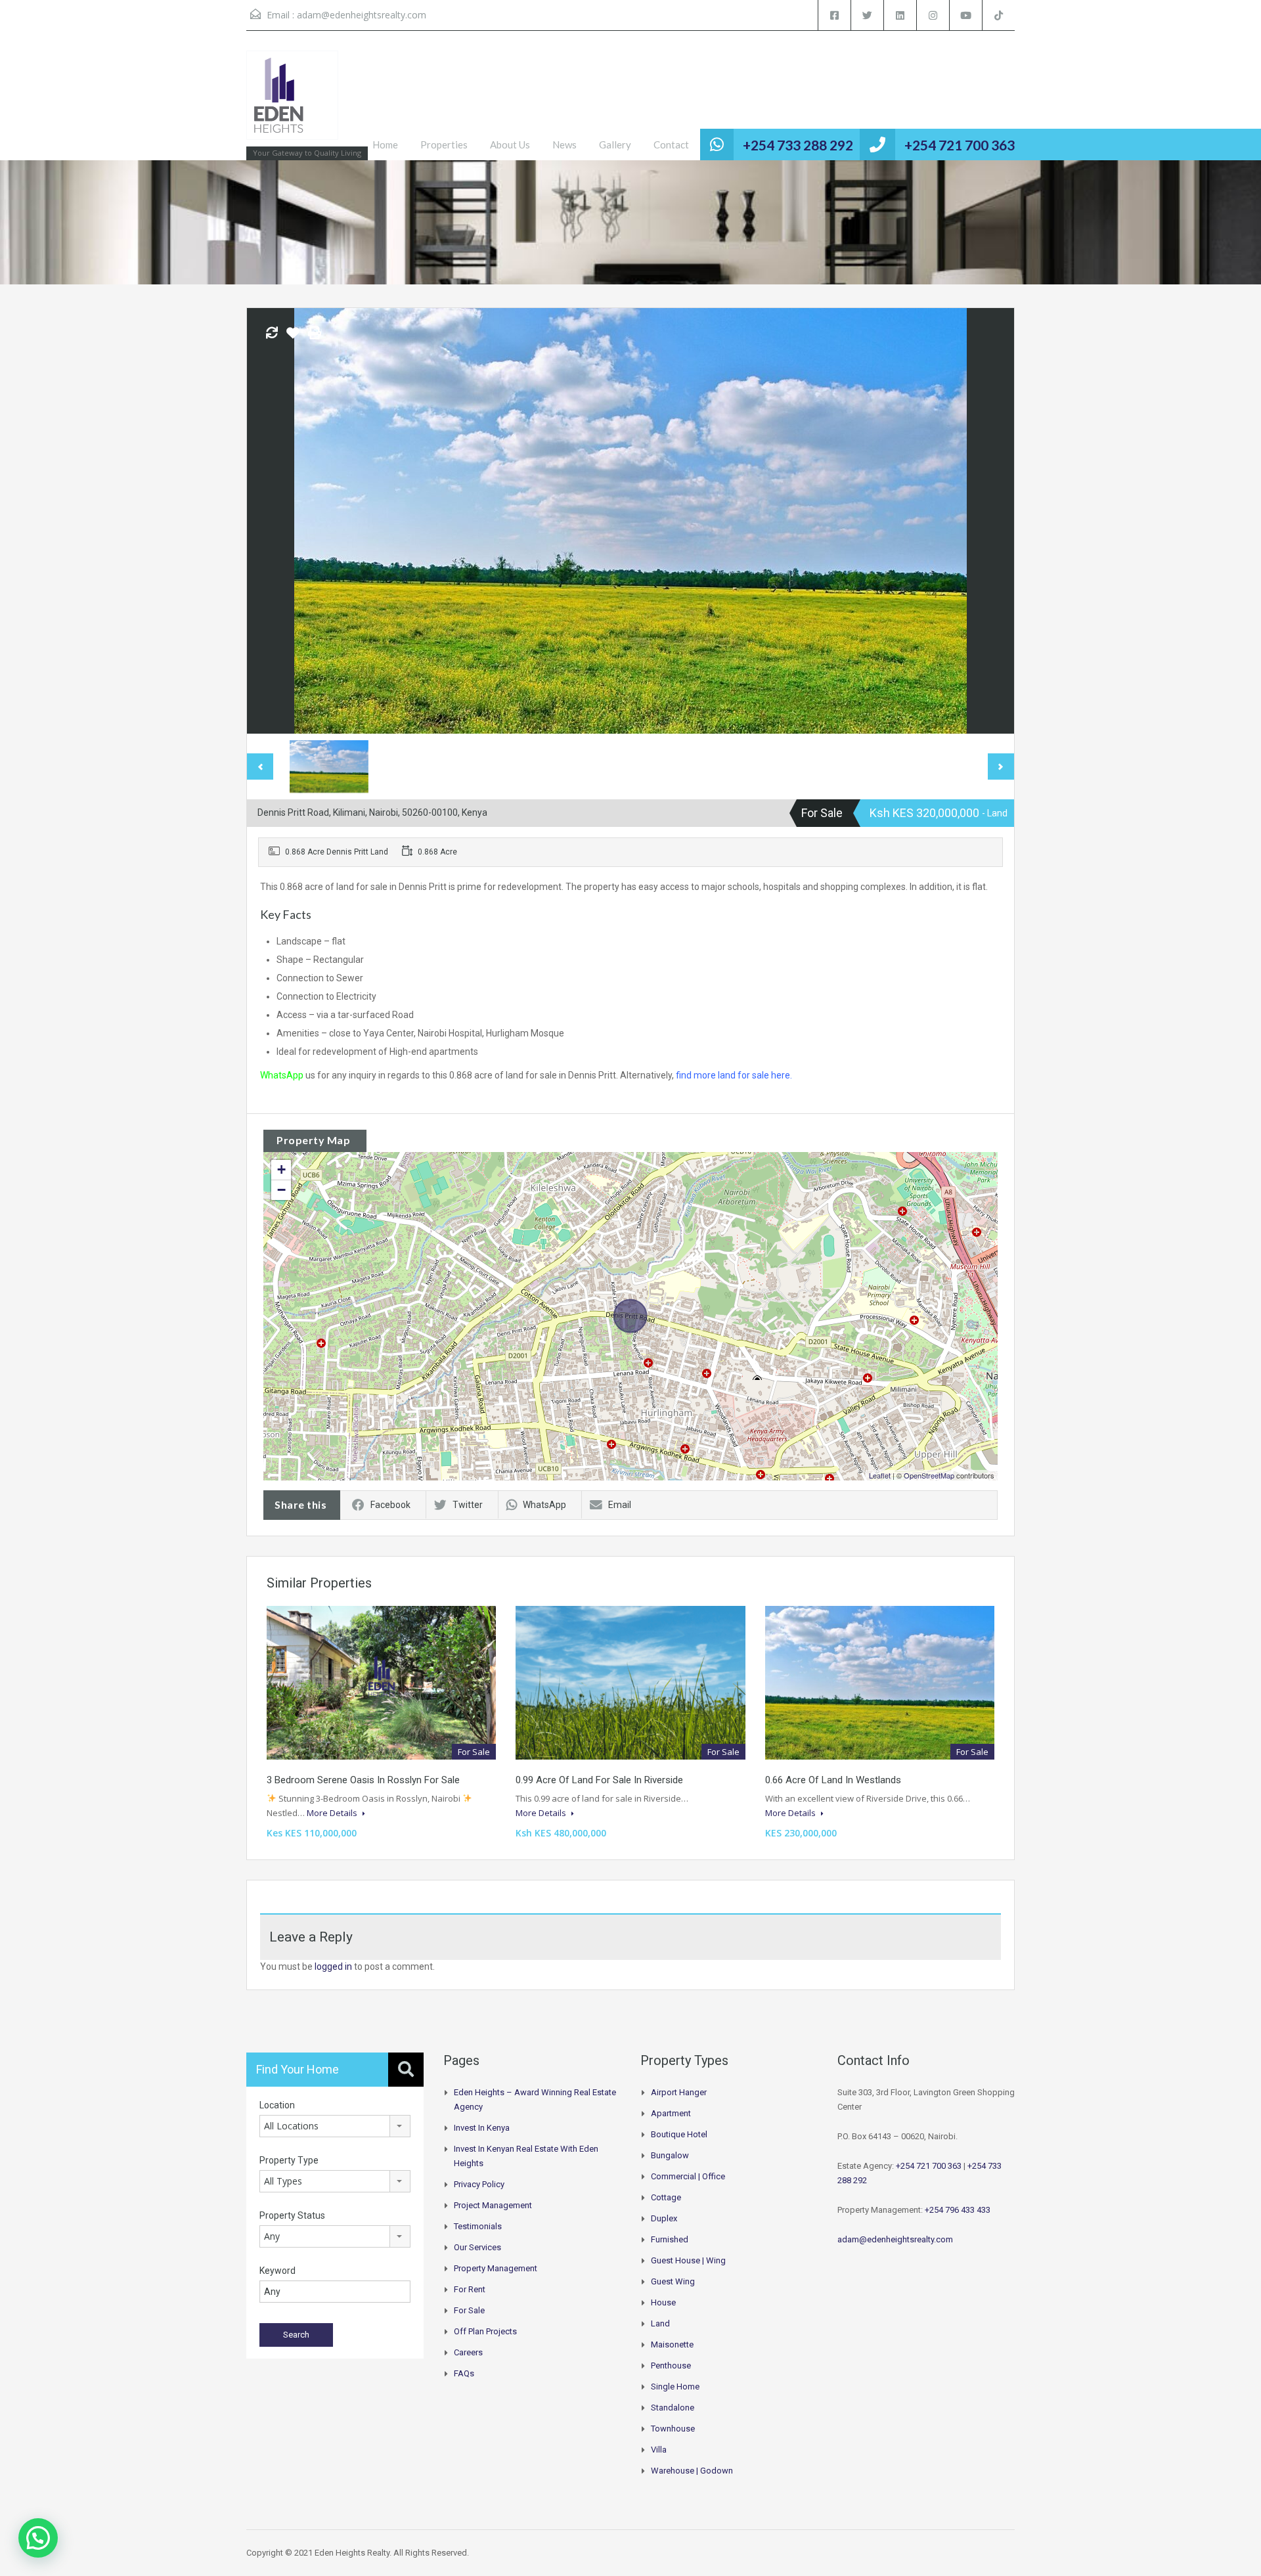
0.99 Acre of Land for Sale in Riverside (599, 1780)
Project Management (493, 2205)
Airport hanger (679, 2092)
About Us (510, 144)
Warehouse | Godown (692, 2471)
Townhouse (673, 2429)
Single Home (675, 2387)
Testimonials (478, 2226)
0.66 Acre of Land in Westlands (833, 1780)
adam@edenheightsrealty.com (362, 15)
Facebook (390, 1505)
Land (660, 2323)
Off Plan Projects (485, 2331)
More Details (333, 1813)
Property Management (496, 2268)
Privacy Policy (479, 2184)
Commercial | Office (688, 2176)
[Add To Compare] (272, 334)
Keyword (277, 2271)
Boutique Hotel (679, 2134)
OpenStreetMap (929, 1475)
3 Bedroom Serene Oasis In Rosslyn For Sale (363, 1780)
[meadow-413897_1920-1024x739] (630, 521)
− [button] (281, 1190)
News (564, 144)
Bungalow (670, 2155)
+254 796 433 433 (958, 2210)
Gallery (615, 144)
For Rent (470, 2289)
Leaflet (880, 1475)
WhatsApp (282, 1075)
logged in (333, 1966)
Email (620, 1505)
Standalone (673, 2408)
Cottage (666, 2197)
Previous (271, 521)
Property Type (289, 2160)
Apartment (671, 2113)
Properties (444, 144)
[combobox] (335, 2126)
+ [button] (281, 1169)
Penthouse (671, 2365)
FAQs (464, 2373)
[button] (38, 2538)
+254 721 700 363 (960, 145)
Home (385, 144)
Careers (468, 2352)
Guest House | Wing (688, 2260)
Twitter (468, 1505)
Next (990, 521)
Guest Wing (673, 2281)
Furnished (670, 2239)
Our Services (477, 2247)
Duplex (664, 2218)
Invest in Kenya (482, 2128)
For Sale (469, 2310)
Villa (659, 2450)
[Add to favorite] (293, 338)
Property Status (292, 2215)
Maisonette (672, 2344)
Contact (671, 144)
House (663, 2302)
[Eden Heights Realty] (292, 102)
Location (277, 2105)
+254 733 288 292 (798, 145)
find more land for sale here (733, 1075)
